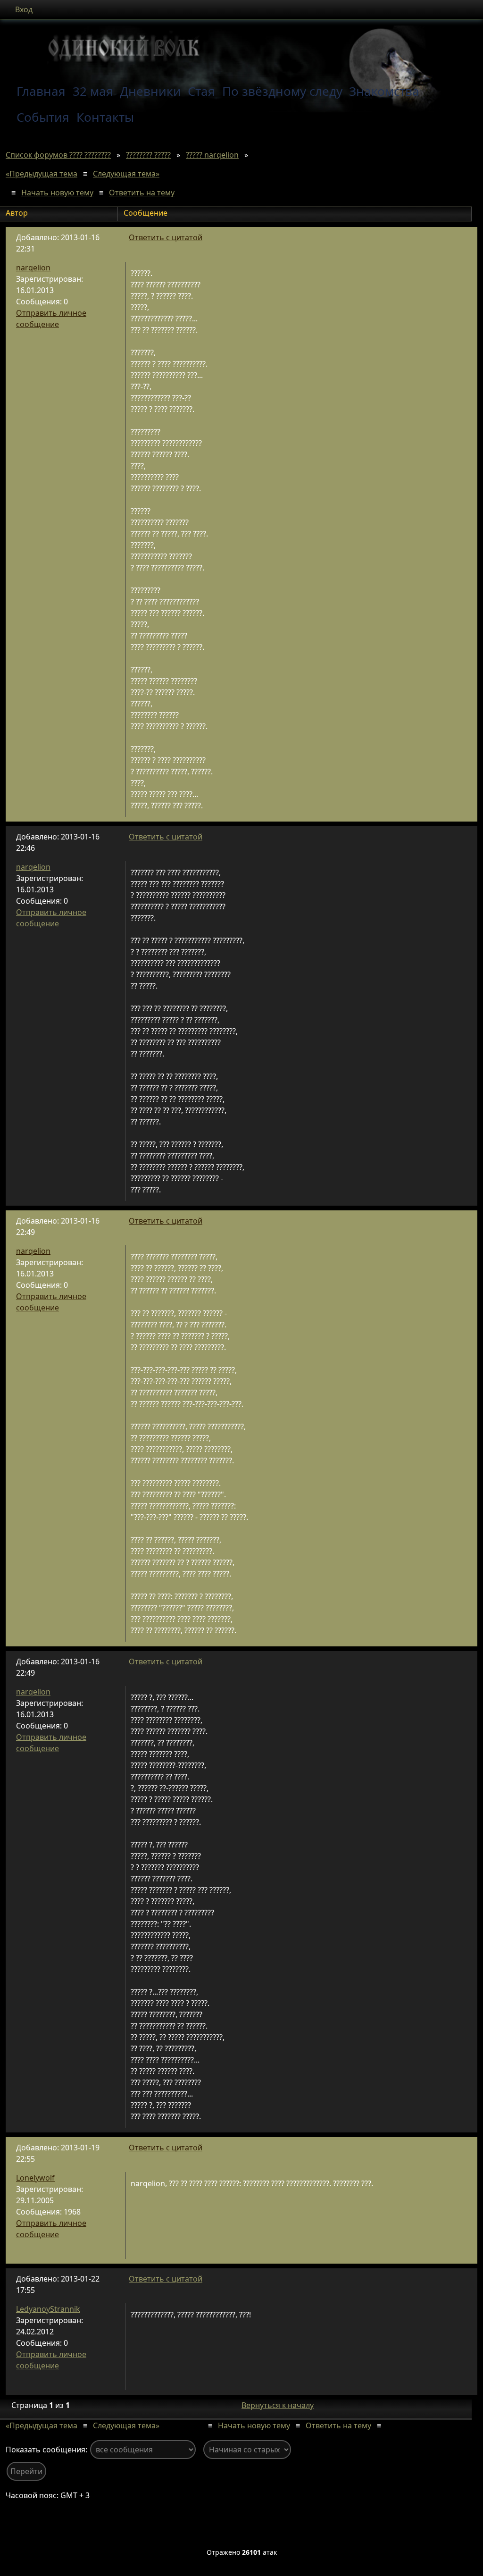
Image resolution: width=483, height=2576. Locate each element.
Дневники (150, 91)
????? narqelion (212, 155)
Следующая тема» (126, 174)
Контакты (105, 117)
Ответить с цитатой (166, 237)
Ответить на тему (142, 193)
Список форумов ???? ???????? (58, 155)
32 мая (93, 91)
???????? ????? (148, 155)
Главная (41, 91)
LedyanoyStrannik (48, 2309)
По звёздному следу (282, 91)
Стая (201, 91)
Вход (24, 9)
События (43, 117)
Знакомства (384, 91)
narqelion (33, 268)
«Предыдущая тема (42, 174)
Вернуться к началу (278, 2405)
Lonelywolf (35, 2178)
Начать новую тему (57, 193)
